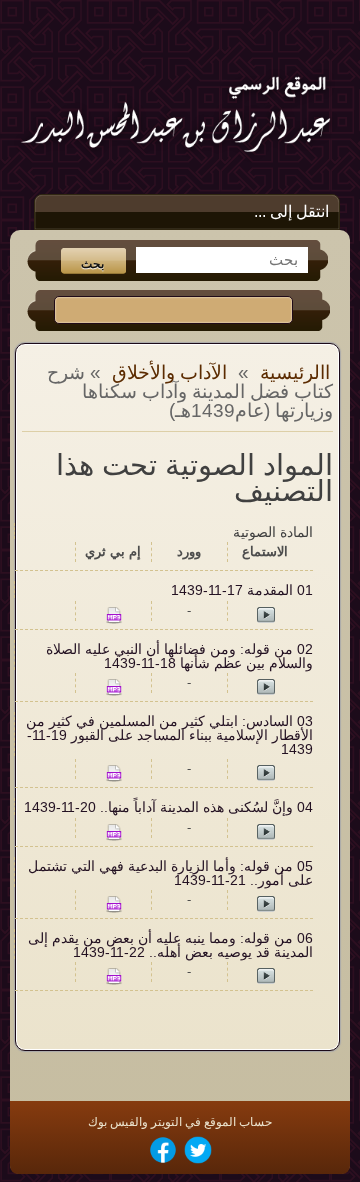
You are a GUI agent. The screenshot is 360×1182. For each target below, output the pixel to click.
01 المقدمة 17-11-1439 (242, 590)
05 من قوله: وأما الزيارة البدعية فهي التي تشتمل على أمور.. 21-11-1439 (170, 873)
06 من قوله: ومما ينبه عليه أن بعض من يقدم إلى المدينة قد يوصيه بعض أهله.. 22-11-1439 (170, 945)
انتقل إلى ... (291, 211)
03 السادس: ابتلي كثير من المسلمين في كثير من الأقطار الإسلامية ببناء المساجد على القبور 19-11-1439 (169, 735)
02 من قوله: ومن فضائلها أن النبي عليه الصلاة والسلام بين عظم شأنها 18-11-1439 (179, 656)
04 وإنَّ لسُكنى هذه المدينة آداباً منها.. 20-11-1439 (168, 807)
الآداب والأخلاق (169, 372)
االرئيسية (295, 372)
